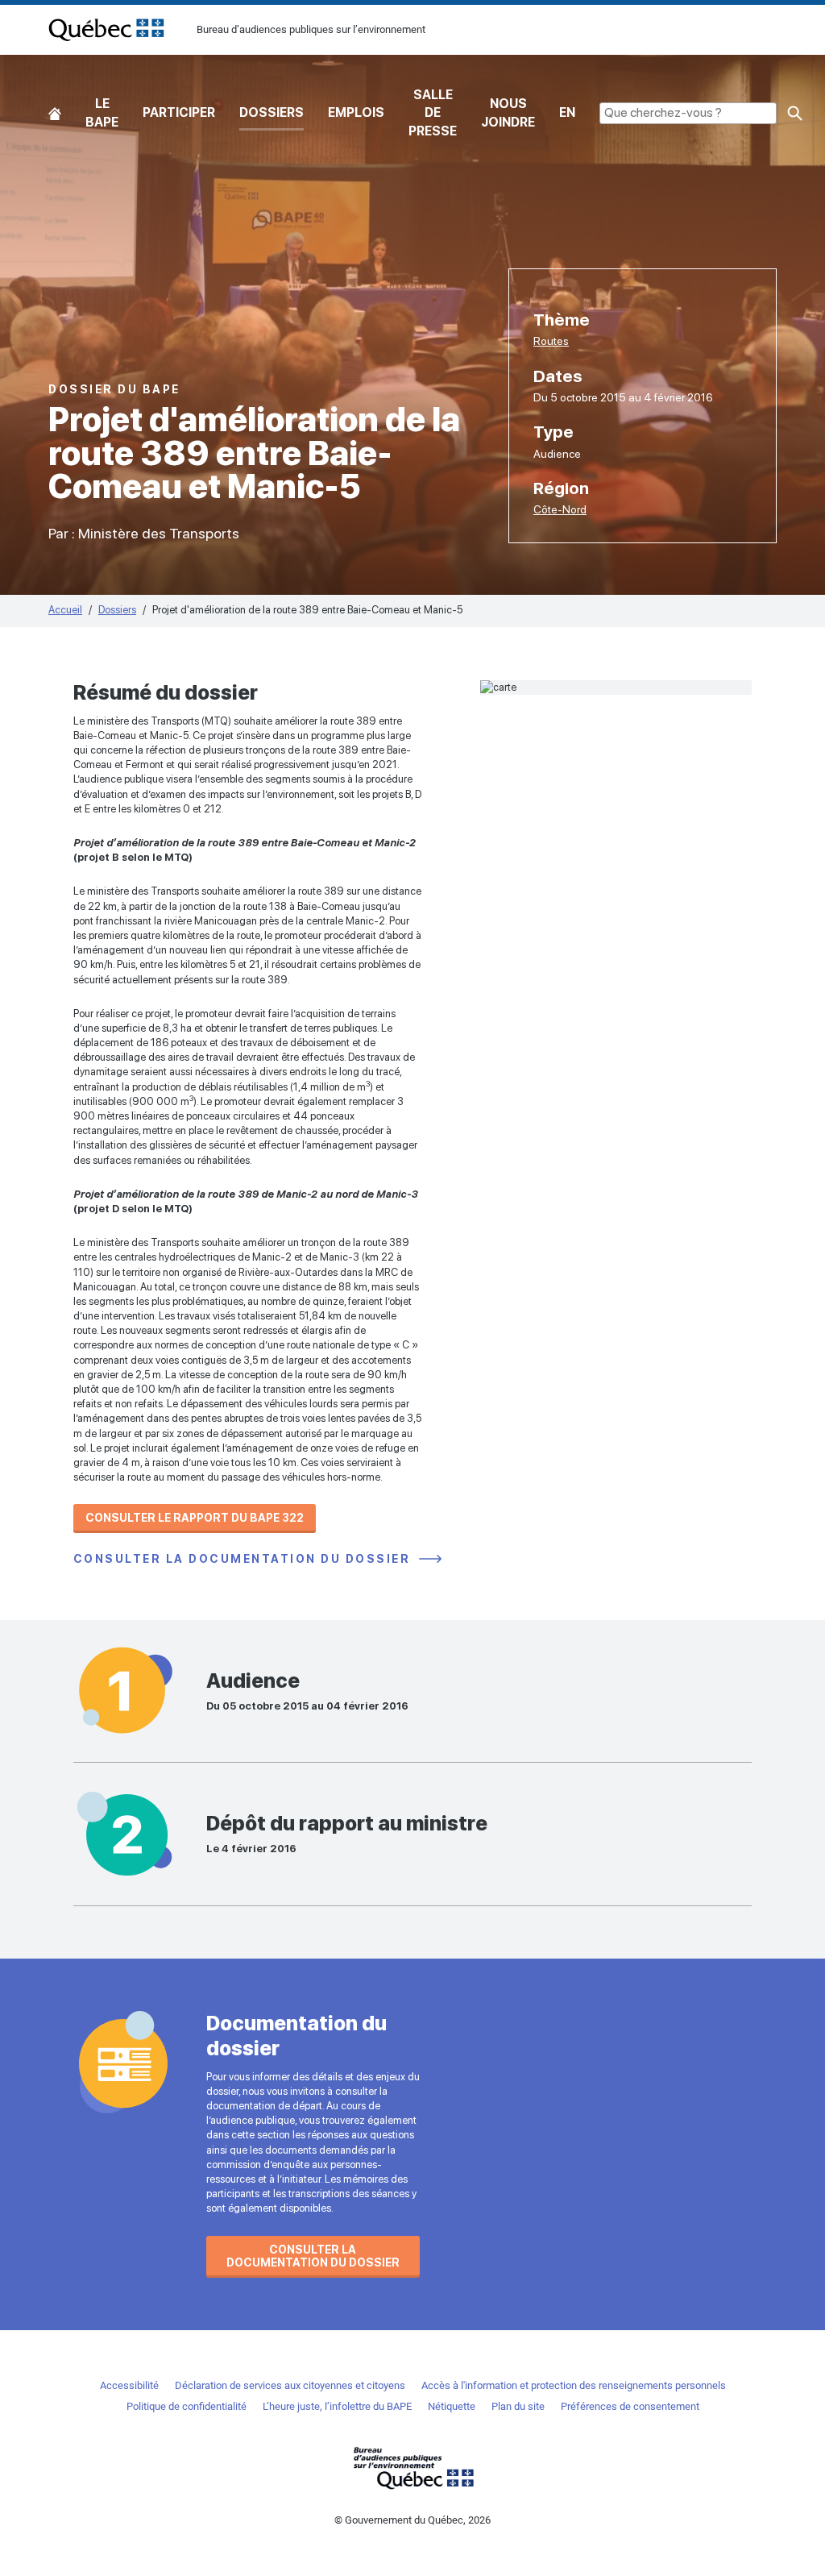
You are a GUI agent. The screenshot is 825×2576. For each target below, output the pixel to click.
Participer (179, 112)
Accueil (55, 113)
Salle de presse (433, 113)
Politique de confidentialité (187, 2406)
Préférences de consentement (630, 2406)
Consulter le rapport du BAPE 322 (195, 1518)
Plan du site (518, 2406)
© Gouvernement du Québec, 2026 (412, 2520)
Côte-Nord (560, 509)
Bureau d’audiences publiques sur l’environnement (106, 30)
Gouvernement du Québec (412, 2468)
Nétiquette (452, 2406)
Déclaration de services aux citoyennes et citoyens (290, 2385)
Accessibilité (129, 2385)
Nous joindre (508, 112)
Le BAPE (102, 112)
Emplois (356, 112)
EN (567, 112)
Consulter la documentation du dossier (244, 1559)
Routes (551, 341)
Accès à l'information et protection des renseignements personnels (574, 2385)
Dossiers (272, 112)
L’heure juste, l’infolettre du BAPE (337, 2406)
